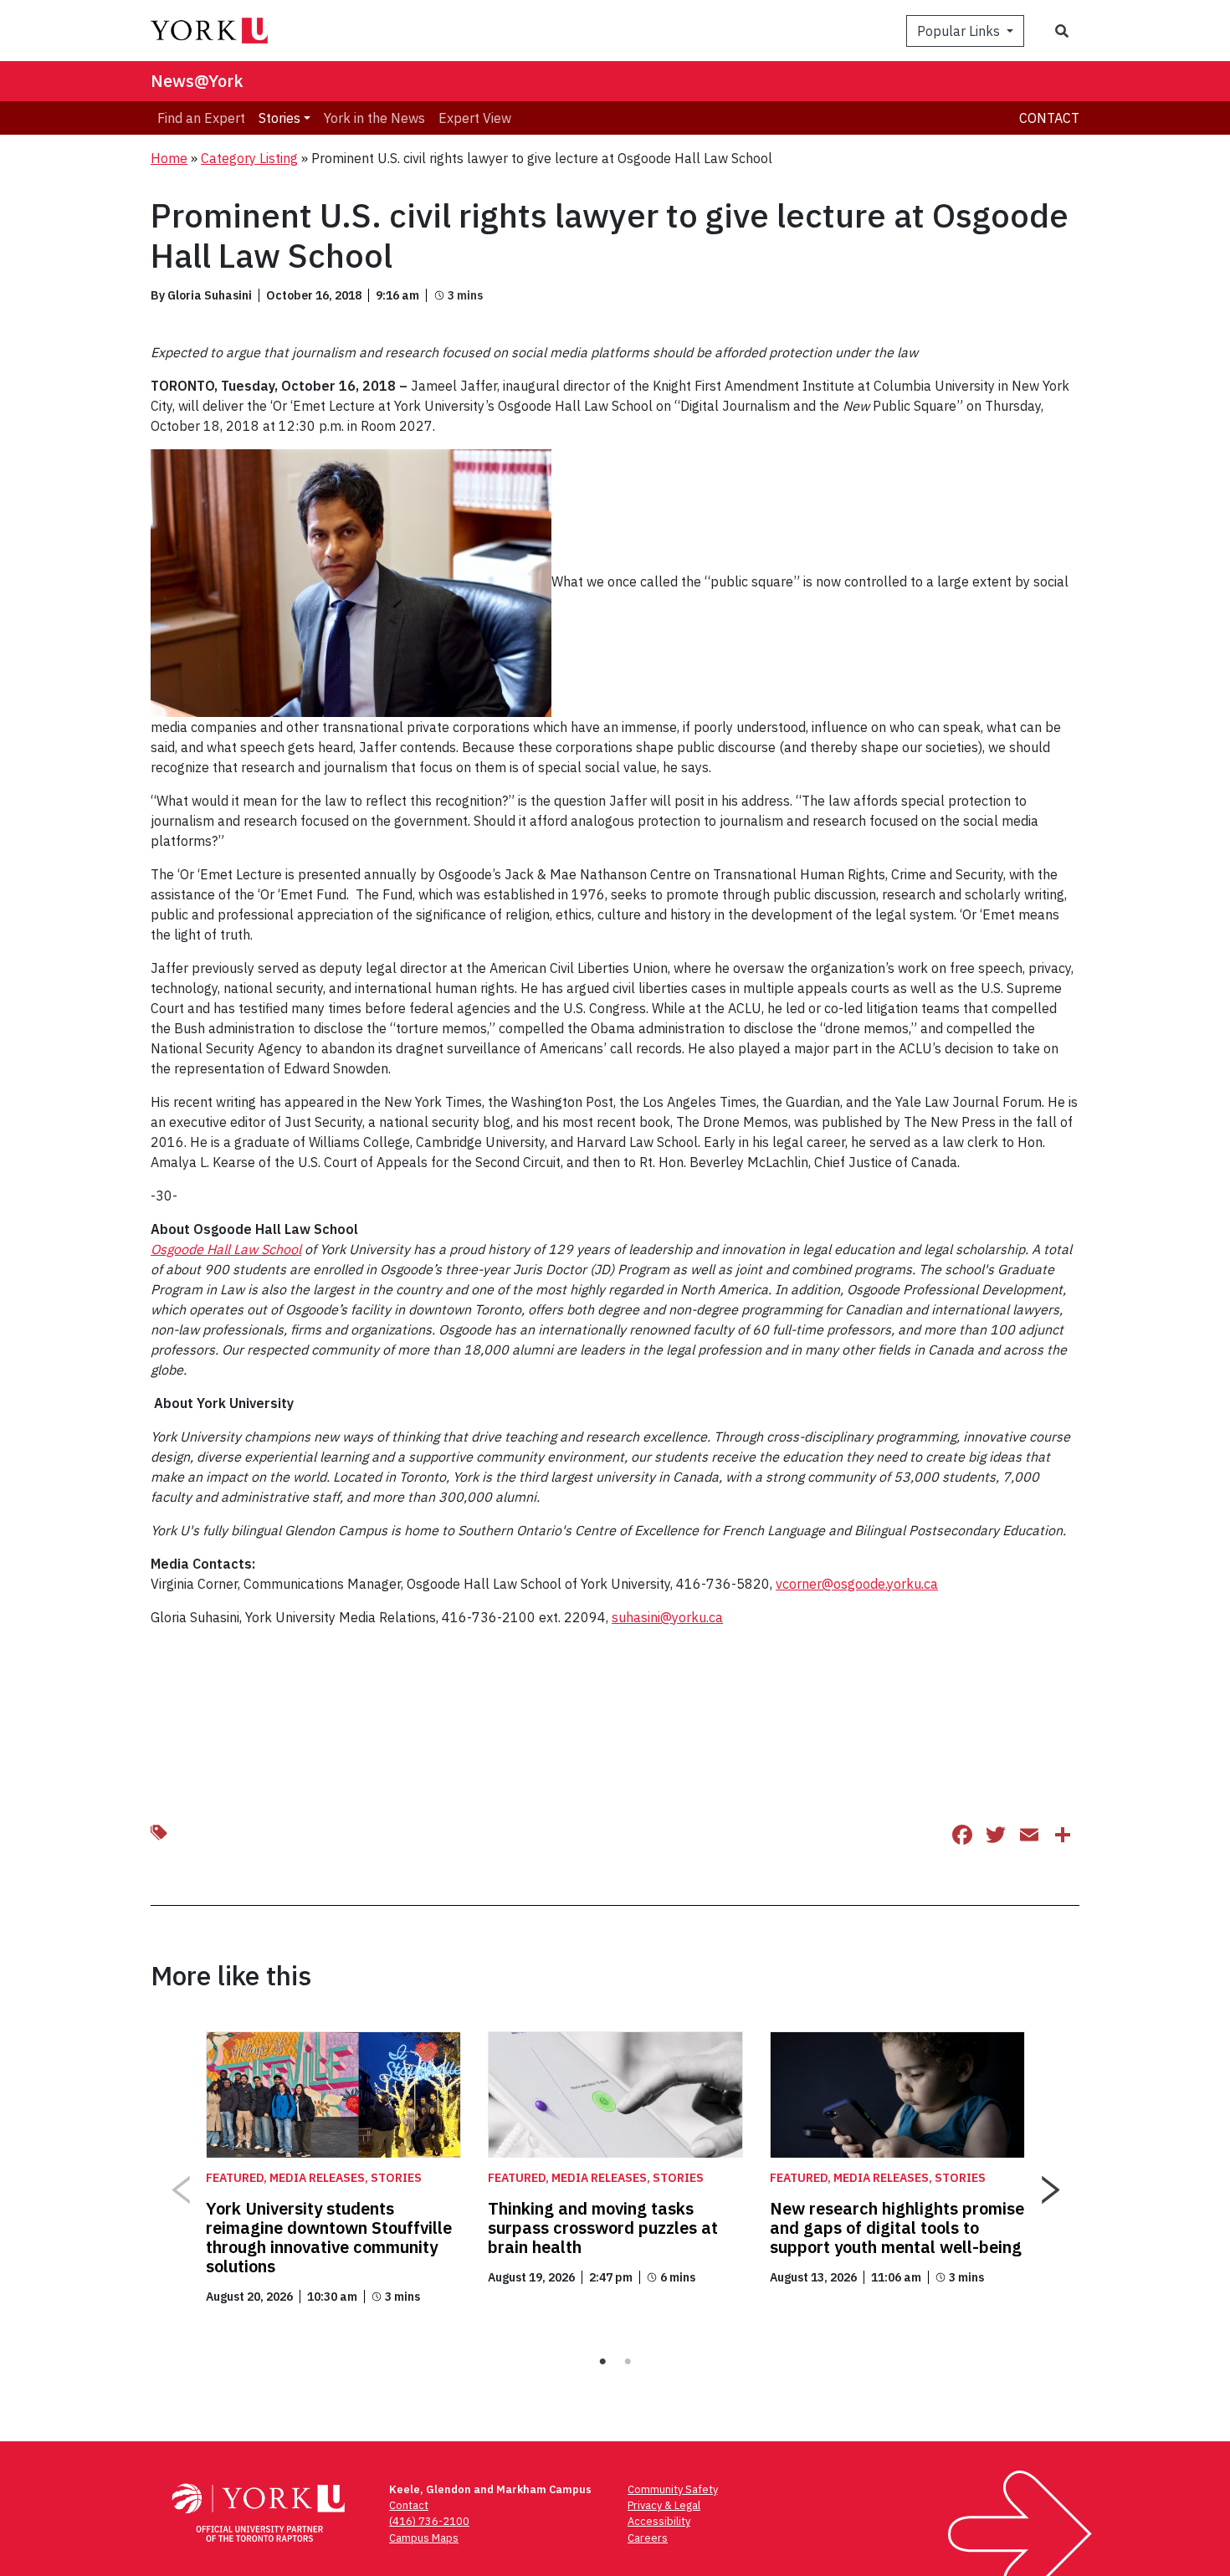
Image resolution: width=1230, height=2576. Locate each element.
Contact (1049, 118)
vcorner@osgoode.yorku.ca (857, 1584)
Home (169, 158)
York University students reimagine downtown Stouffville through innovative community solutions (329, 2237)
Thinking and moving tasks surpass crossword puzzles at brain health (603, 2228)
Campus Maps (424, 2538)
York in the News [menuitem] (374, 118)
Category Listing (249, 158)
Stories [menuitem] (279, 118)
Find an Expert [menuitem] (201, 118)
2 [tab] (628, 2362)
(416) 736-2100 (429, 2521)
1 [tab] (602, 2362)
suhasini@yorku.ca (667, 1617)
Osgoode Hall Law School (226, 1249)
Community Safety (673, 2489)
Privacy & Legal (664, 2505)
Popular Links (960, 31)
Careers (648, 2538)
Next (1050, 2184)
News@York (197, 81)
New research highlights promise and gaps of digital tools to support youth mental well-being (897, 2228)
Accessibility (659, 2521)
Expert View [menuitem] (475, 118)
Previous (180, 2184)
